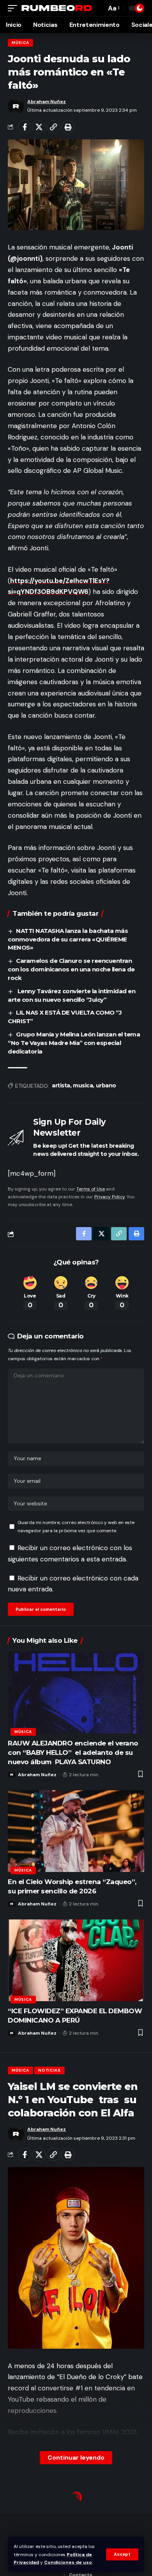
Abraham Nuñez (47, 102)
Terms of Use (91, 1189)
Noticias (49, 2070)
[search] (98, 8)
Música (20, 43)
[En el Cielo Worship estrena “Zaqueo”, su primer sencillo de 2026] (76, 1831)
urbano (106, 1085)
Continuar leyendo (76, 2457)
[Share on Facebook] (25, 127)
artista (61, 1085)
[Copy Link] (53, 127)
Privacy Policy (110, 1197)
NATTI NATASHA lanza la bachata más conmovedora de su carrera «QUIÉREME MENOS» (68, 939)
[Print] (68, 127)
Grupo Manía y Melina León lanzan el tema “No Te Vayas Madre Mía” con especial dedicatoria (74, 1043)
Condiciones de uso (68, 2562)
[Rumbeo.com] (57, 8)
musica (83, 1085)
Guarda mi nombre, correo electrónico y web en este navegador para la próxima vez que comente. (76, 1526)
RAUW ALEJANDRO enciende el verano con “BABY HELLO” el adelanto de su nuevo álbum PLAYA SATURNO (73, 1752)
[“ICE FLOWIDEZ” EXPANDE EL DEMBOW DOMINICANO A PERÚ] (76, 1960)
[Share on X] (39, 127)
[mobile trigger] (14, 8)
